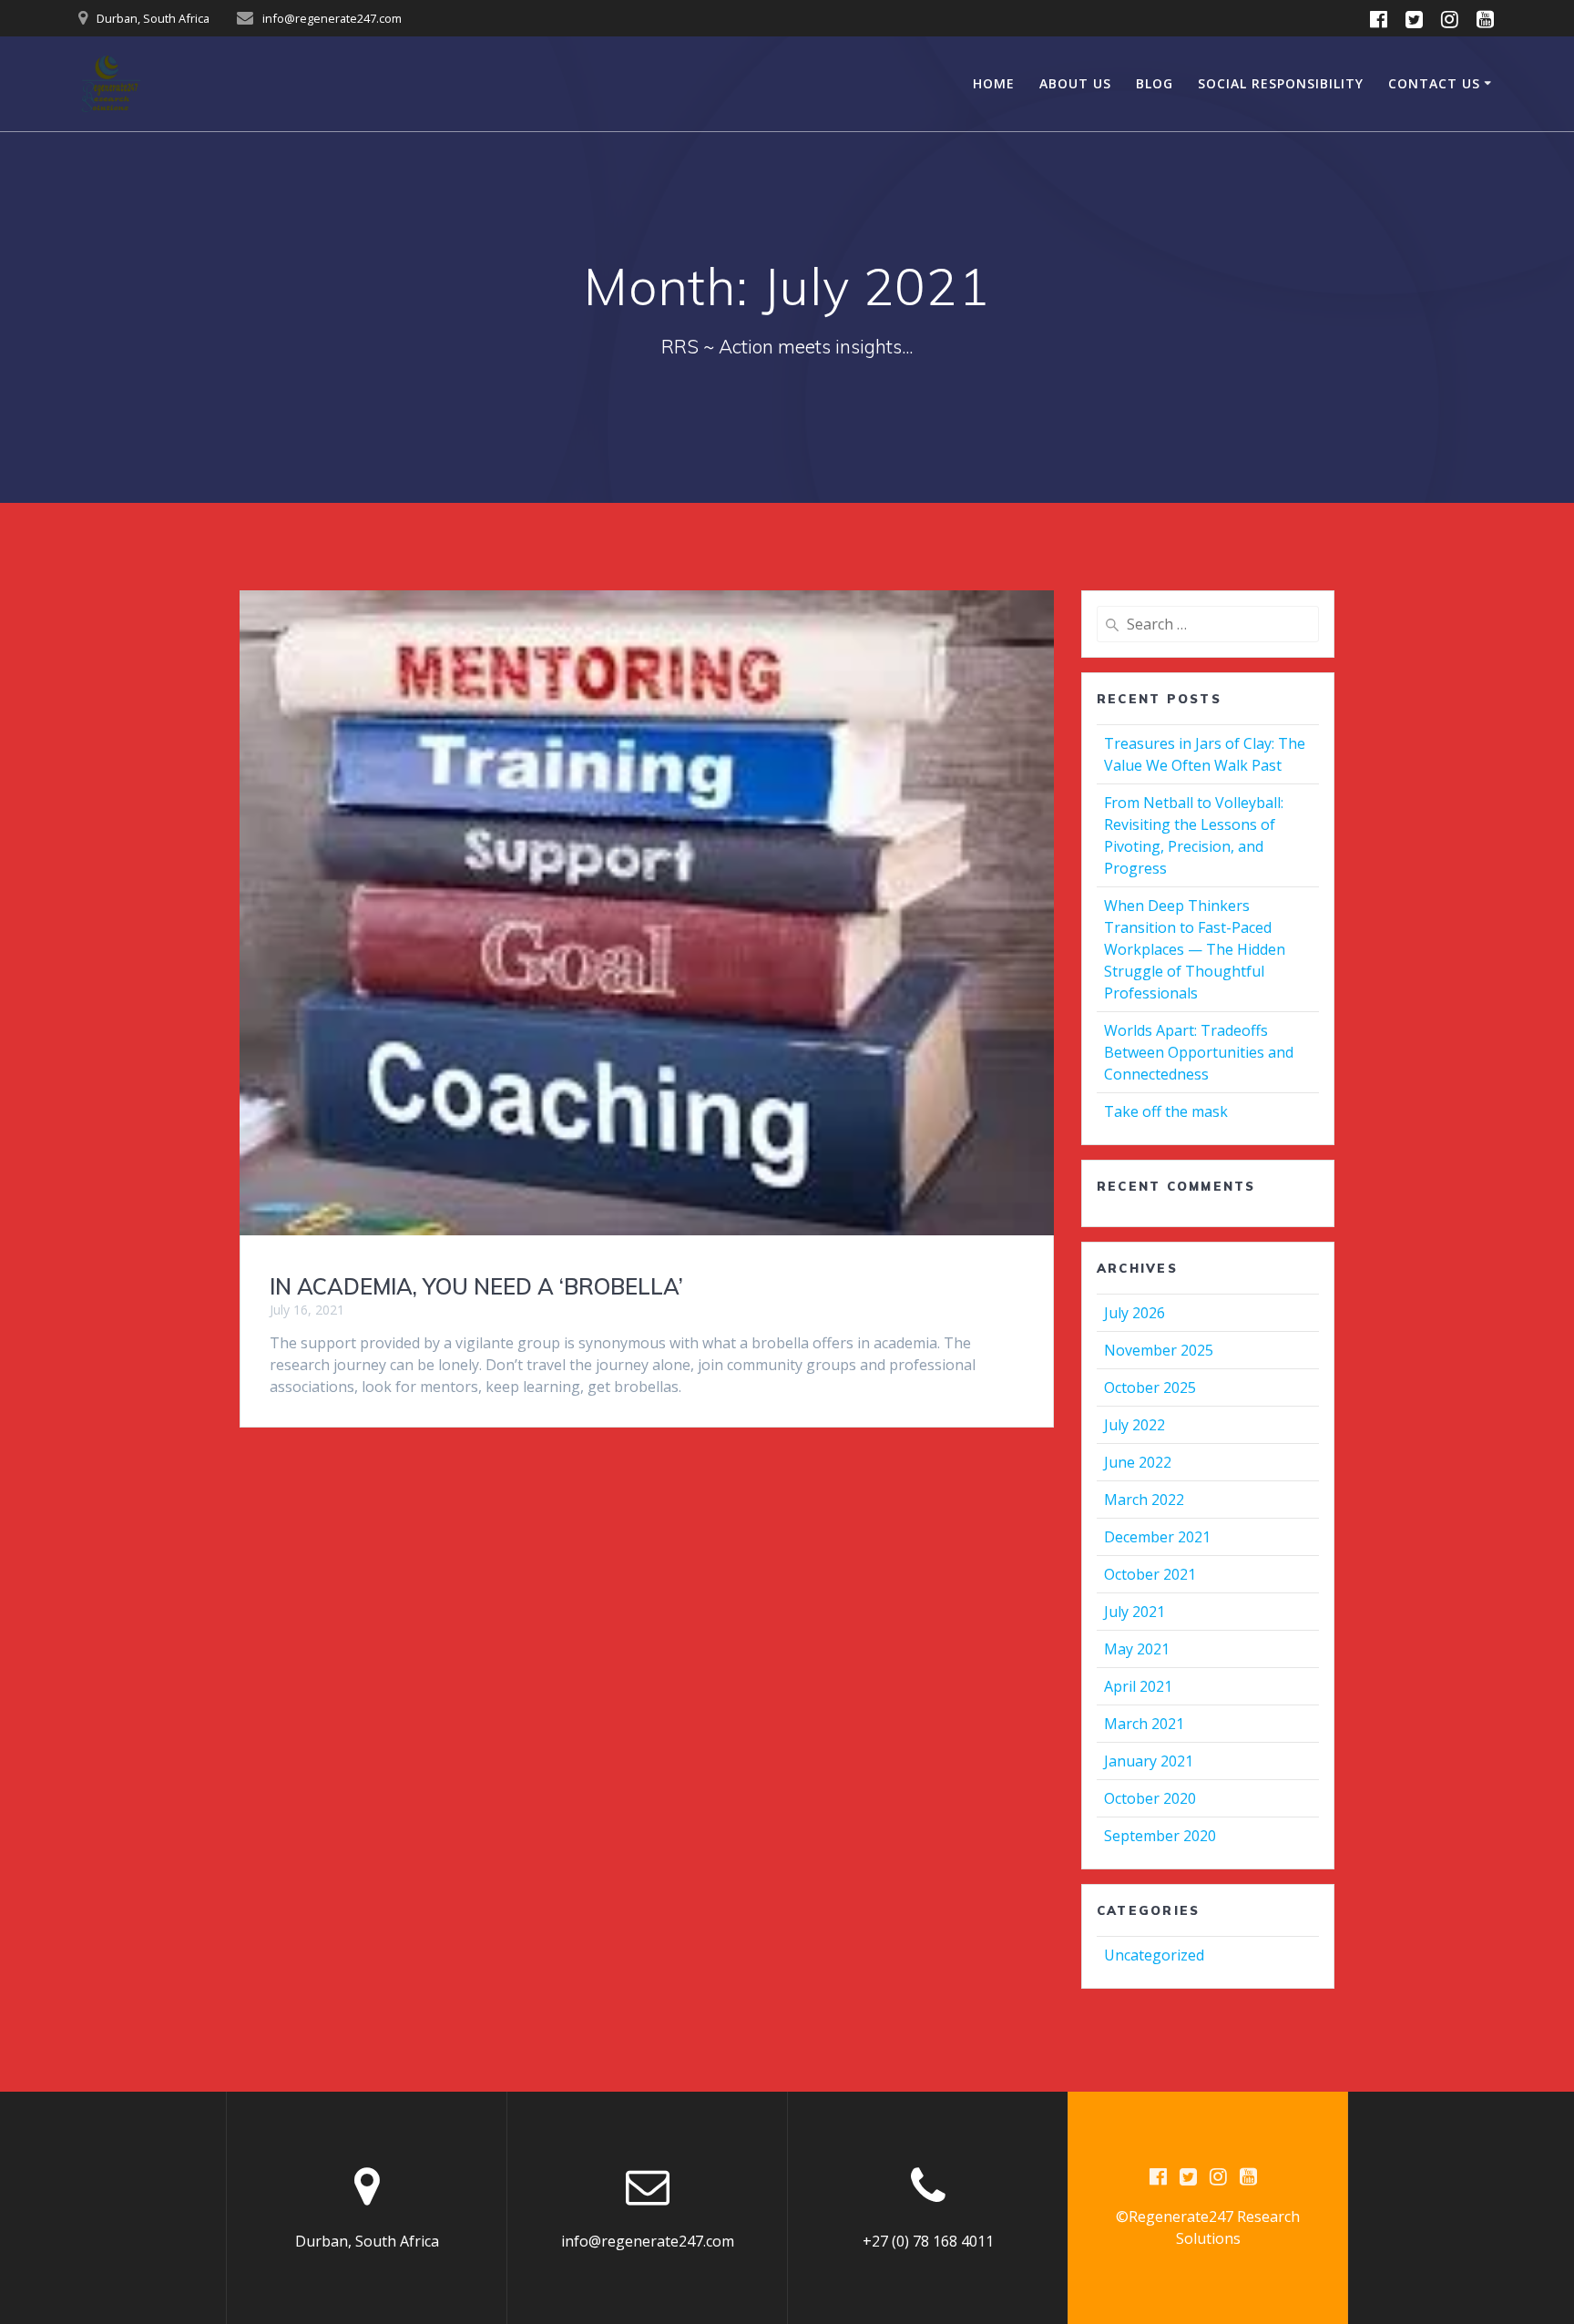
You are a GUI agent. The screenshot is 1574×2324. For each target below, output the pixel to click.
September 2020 (1160, 1836)
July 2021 (1135, 1612)
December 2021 (1157, 1537)
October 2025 (1150, 1387)
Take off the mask (1166, 1111)
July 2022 (1135, 1425)
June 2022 (1138, 1462)
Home (994, 83)
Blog (1155, 83)
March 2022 (1144, 1500)
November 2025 (1159, 1350)
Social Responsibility (1281, 83)
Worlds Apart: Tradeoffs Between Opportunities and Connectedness (1199, 1052)
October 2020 (1150, 1798)
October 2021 (1150, 1574)
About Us (1075, 83)
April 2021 (1138, 1686)
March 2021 (1144, 1724)
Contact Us (1434, 83)
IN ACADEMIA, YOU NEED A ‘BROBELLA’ (476, 1286)
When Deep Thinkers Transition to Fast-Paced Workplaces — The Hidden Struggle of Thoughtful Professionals (1195, 949)
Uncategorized (1154, 1955)
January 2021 (1149, 1761)
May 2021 (1137, 1649)
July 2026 (1135, 1313)
